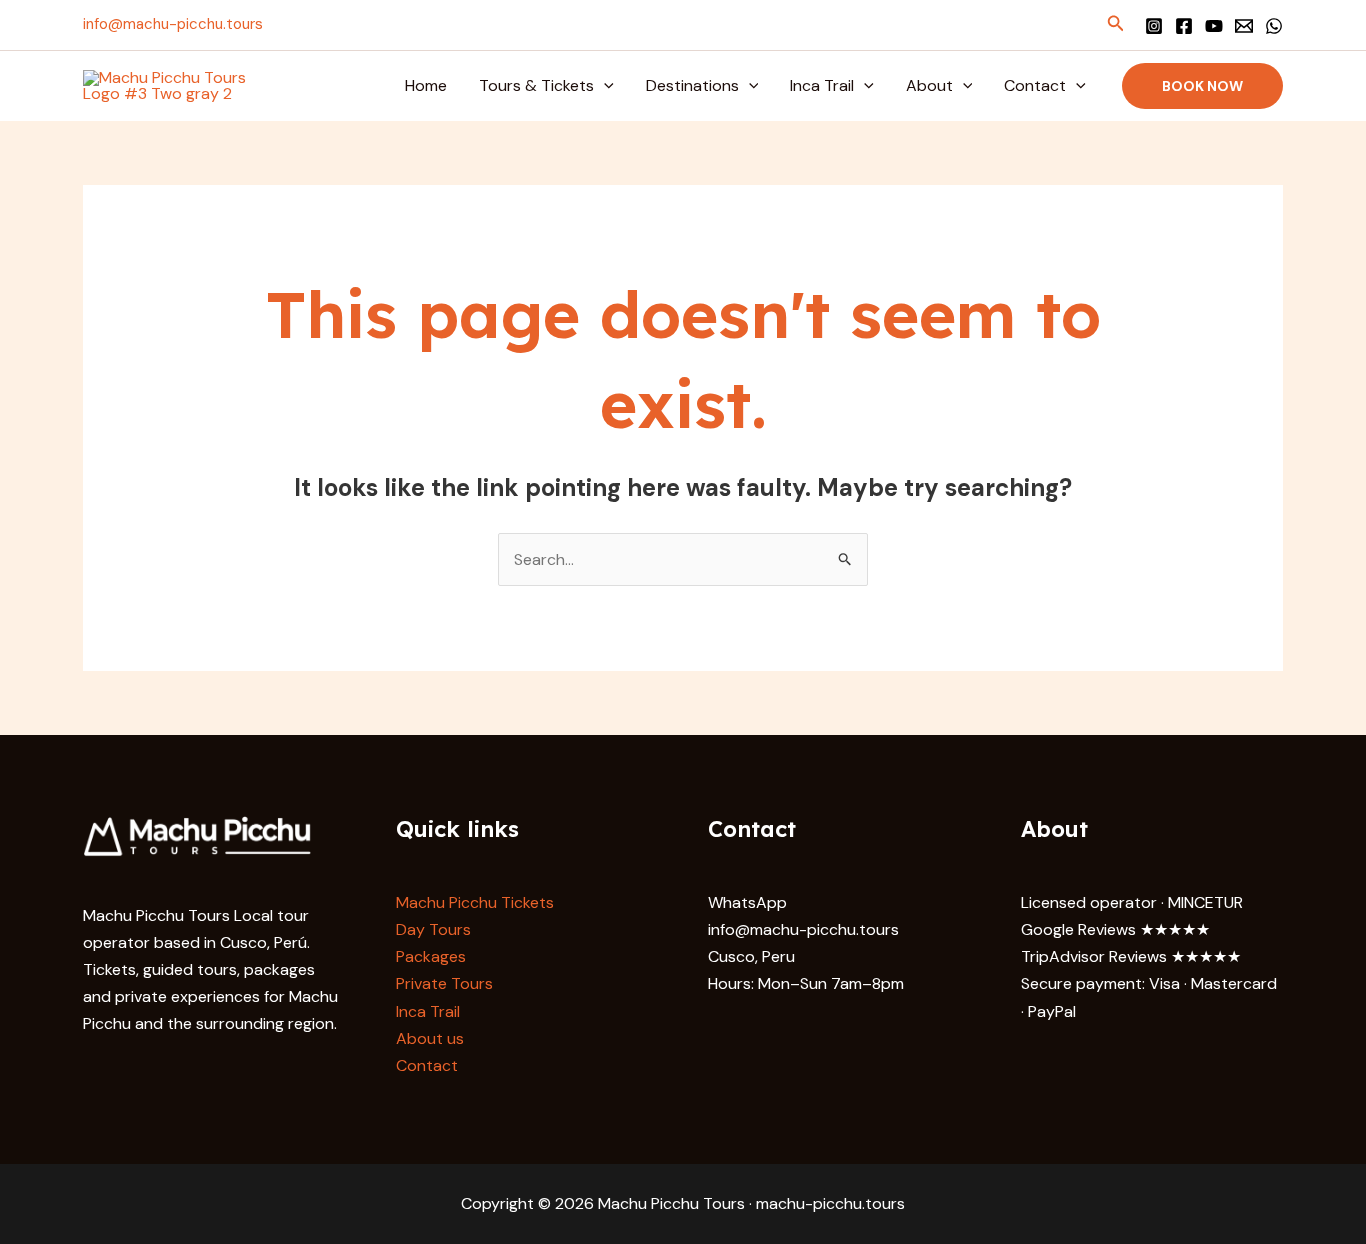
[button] (1116, 24)
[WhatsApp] (1274, 26)
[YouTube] (1214, 26)
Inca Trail (822, 85)
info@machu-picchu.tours (173, 24)
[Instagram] (1154, 26)
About (929, 85)
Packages (431, 956)
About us (430, 1038)
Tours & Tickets (536, 85)
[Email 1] (1244, 26)
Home (426, 85)
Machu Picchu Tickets (475, 902)
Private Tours (444, 983)
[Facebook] (1184, 26)
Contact (1035, 85)
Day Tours (433, 929)
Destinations (692, 85)
